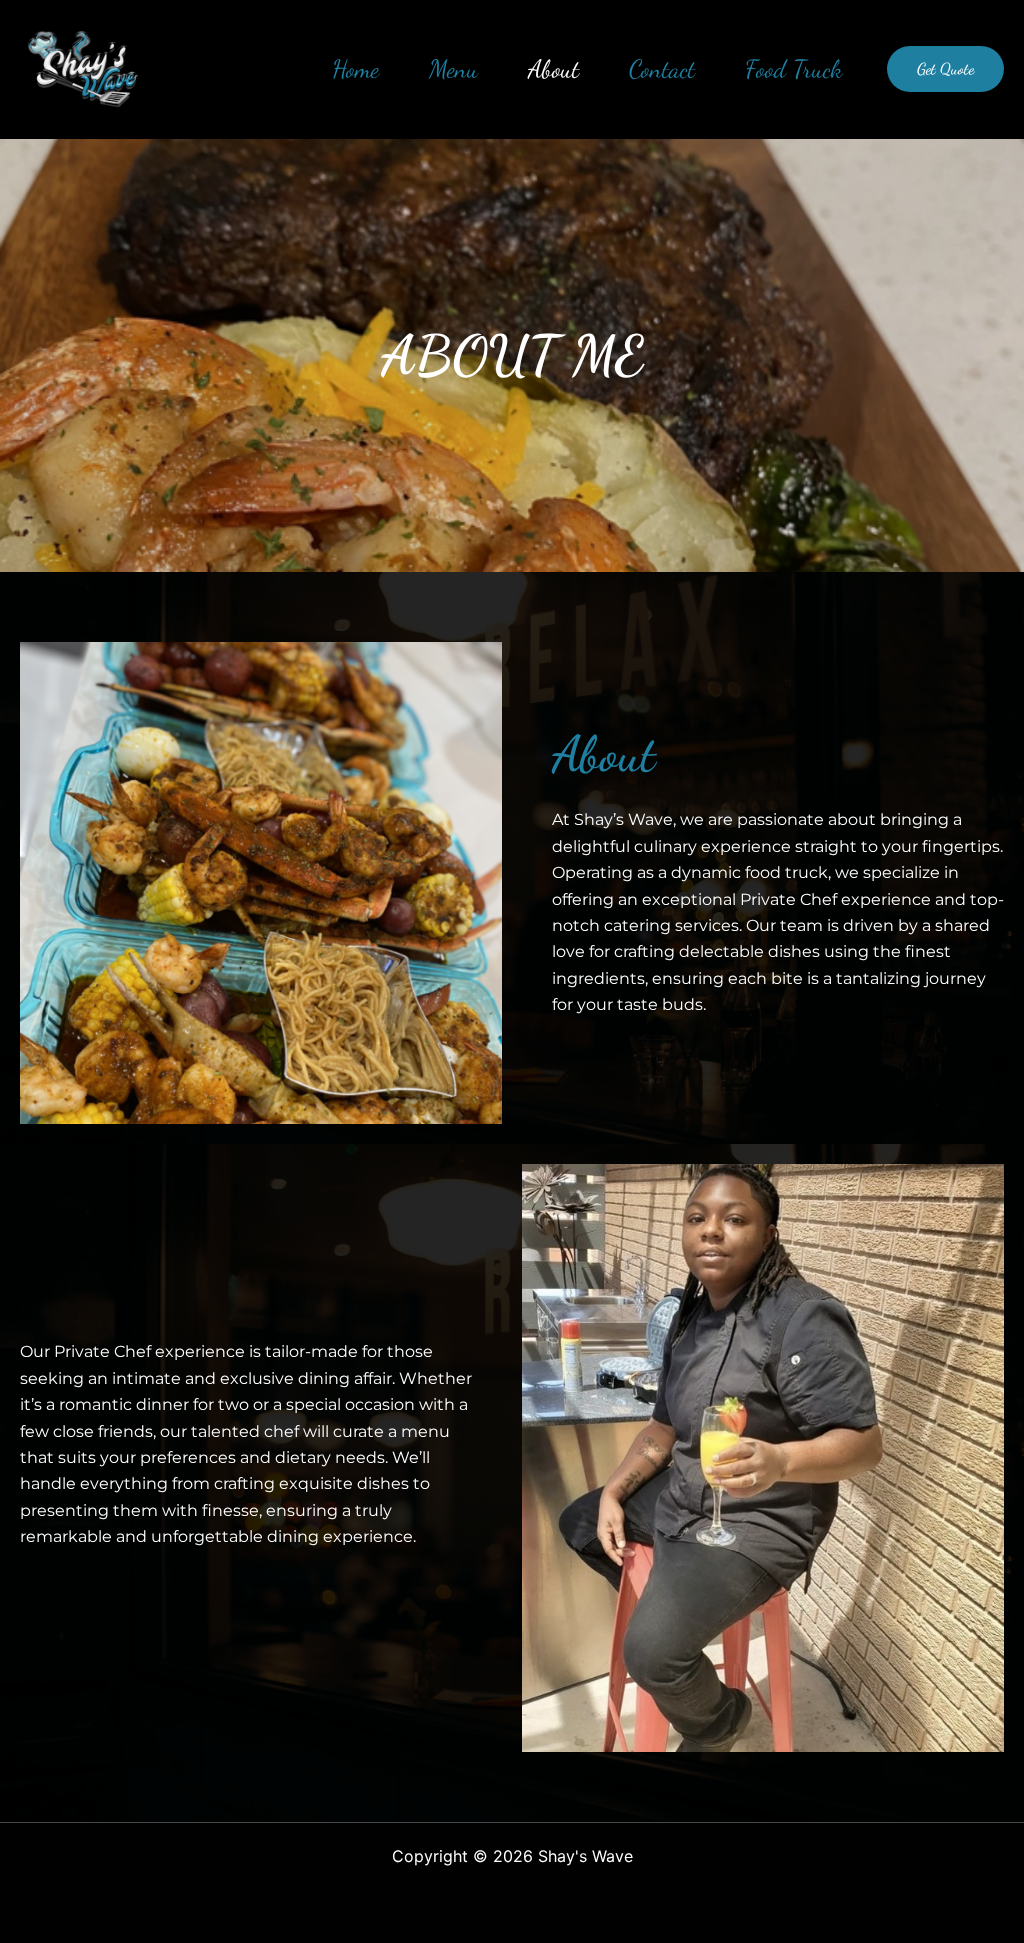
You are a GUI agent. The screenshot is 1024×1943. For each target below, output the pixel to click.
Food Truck (793, 69)
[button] (945, 69)
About (553, 69)
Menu (453, 69)
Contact (662, 69)
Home (355, 69)
